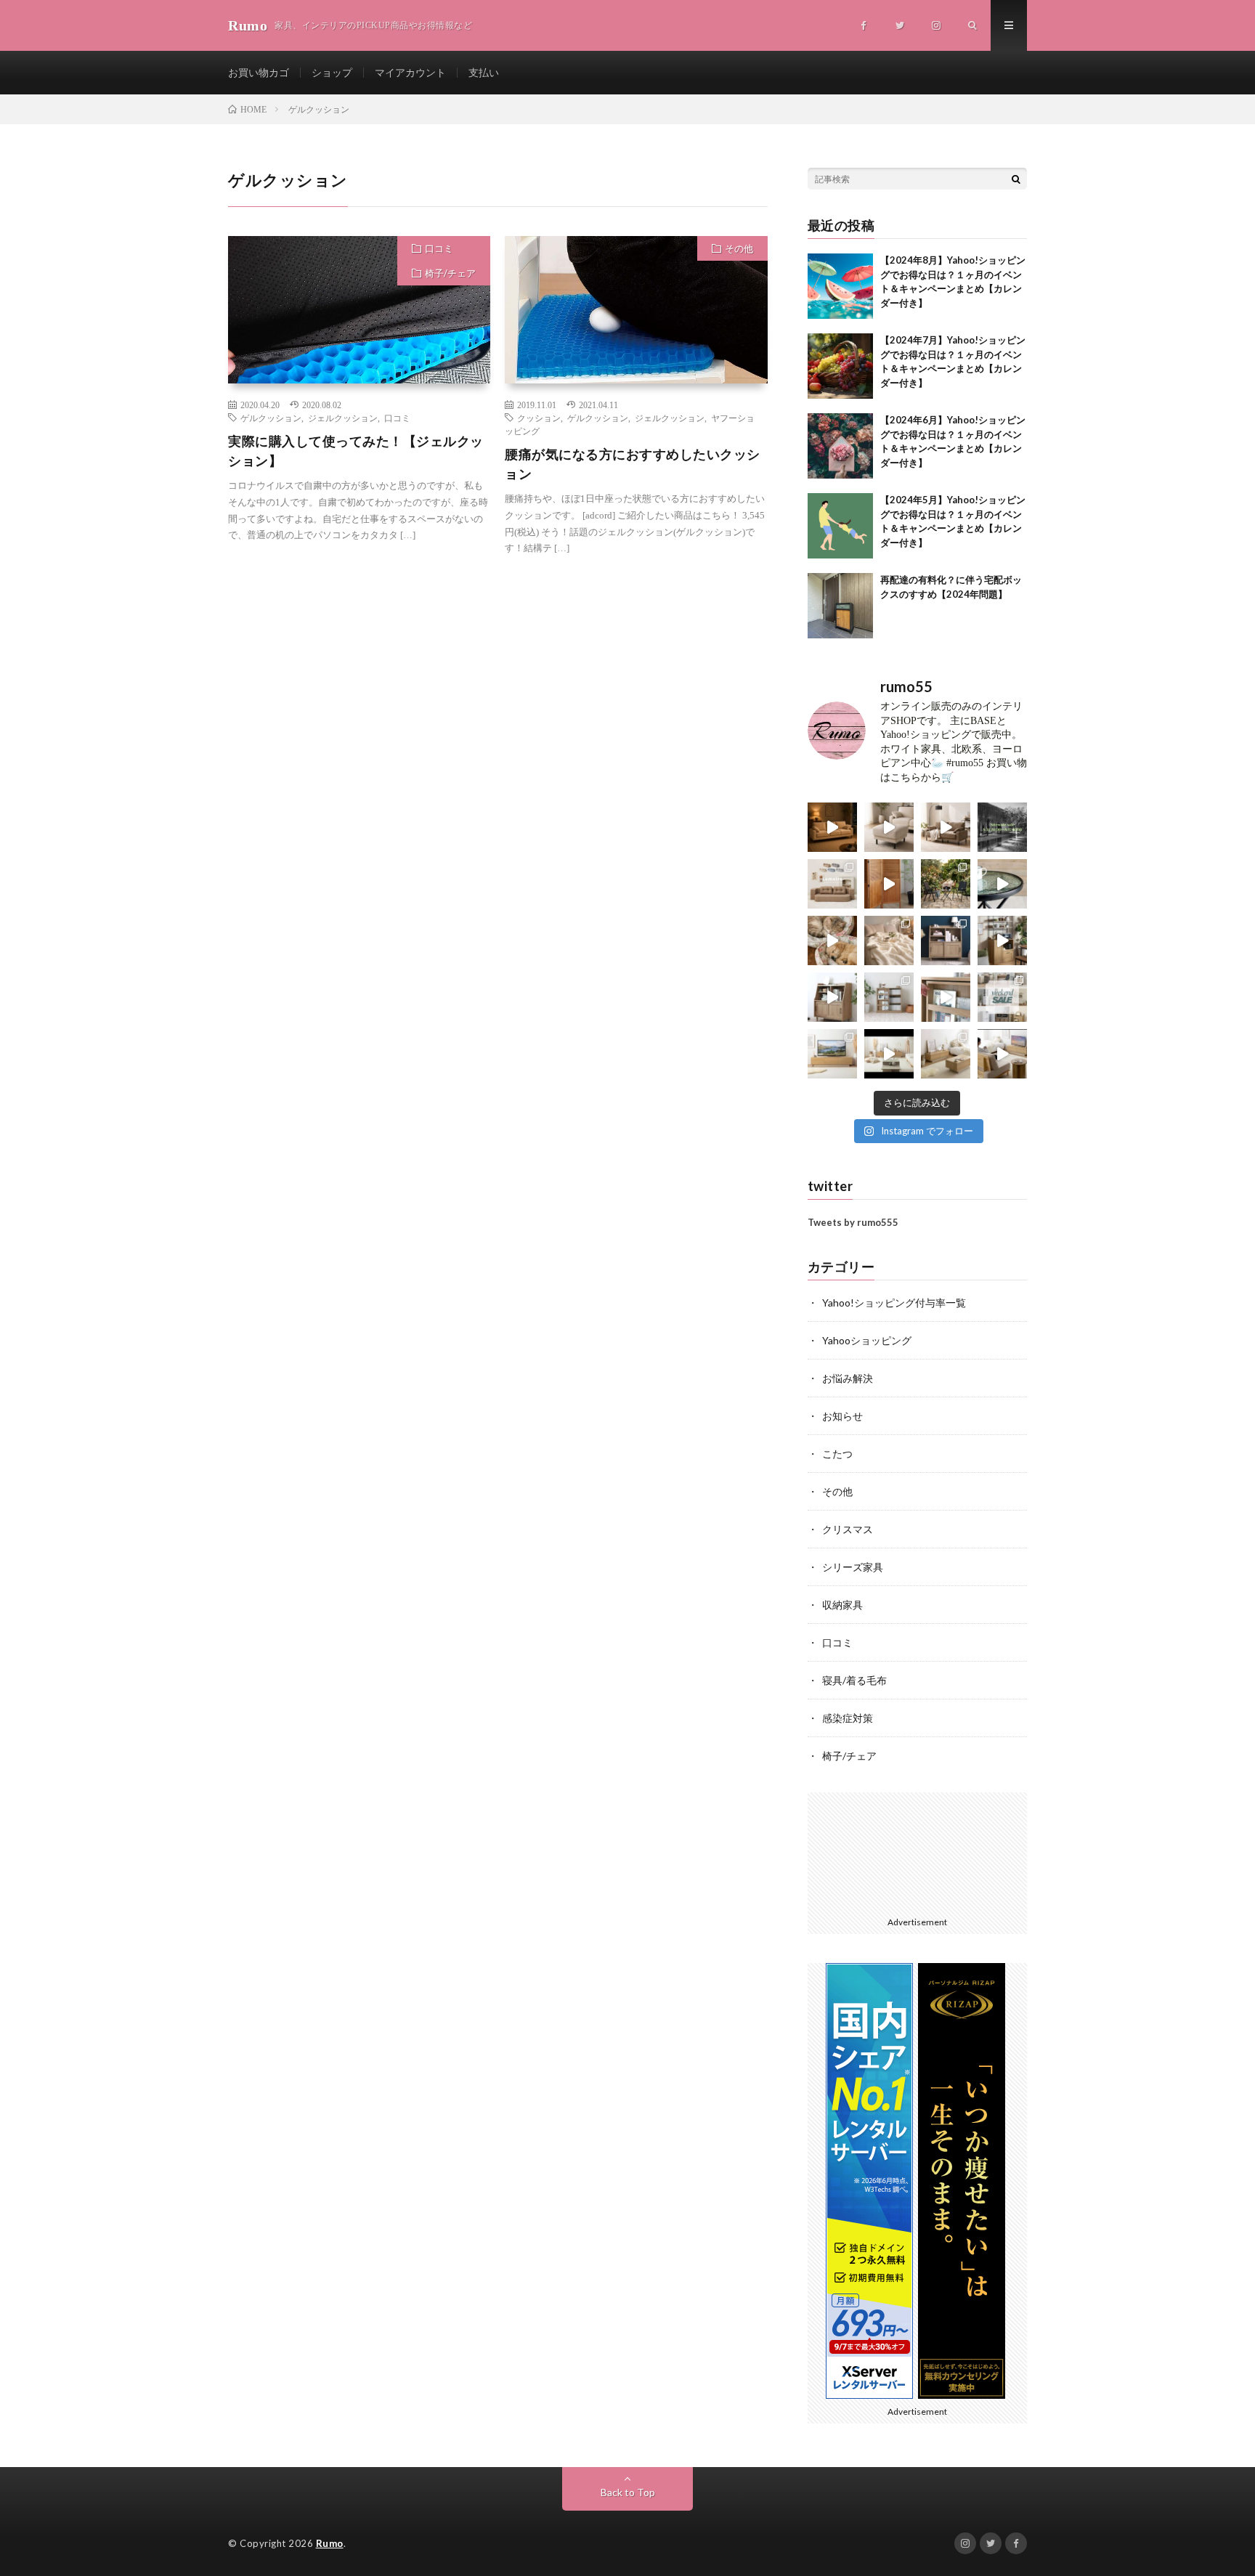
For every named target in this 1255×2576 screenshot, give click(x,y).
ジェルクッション (343, 418)
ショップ (332, 72)
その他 (739, 248)
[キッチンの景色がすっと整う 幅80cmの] (1002, 940)
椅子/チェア (450, 273)
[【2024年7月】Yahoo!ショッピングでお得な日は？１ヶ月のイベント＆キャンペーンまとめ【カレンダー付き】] (840, 366)
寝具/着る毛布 (854, 1680)
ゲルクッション (271, 418)
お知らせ (842, 1416)
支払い (484, 72)
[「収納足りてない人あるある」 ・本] (946, 997)
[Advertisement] (359, 714)
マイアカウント (410, 72)
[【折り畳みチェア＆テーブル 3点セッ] (946, 884)
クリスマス (848, 1529)
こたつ (837, 1454)
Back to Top (628, 2492)
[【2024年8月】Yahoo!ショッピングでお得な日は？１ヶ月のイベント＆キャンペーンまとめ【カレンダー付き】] (840, 286)
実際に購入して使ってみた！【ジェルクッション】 (356, 451)
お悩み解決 (848, 1378)
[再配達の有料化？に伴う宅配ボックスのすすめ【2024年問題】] (840, 606)
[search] (1016, 179)
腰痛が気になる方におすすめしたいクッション (633, 464)
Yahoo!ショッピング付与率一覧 (894, 1303)
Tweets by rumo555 (853, 1222)
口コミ (439, 248)
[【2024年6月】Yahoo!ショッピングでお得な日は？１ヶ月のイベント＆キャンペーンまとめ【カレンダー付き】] (840, 446)
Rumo (330, 2543)
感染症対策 (848, 1718)
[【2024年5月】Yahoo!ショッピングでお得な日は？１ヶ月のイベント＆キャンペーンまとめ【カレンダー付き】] (840, 526)
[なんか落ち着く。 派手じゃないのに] (1002, 1054)
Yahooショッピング (867, 1340)
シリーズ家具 (853, 1567)
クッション (539, 418)
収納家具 (842, 1605)
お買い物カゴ (259, 72)
